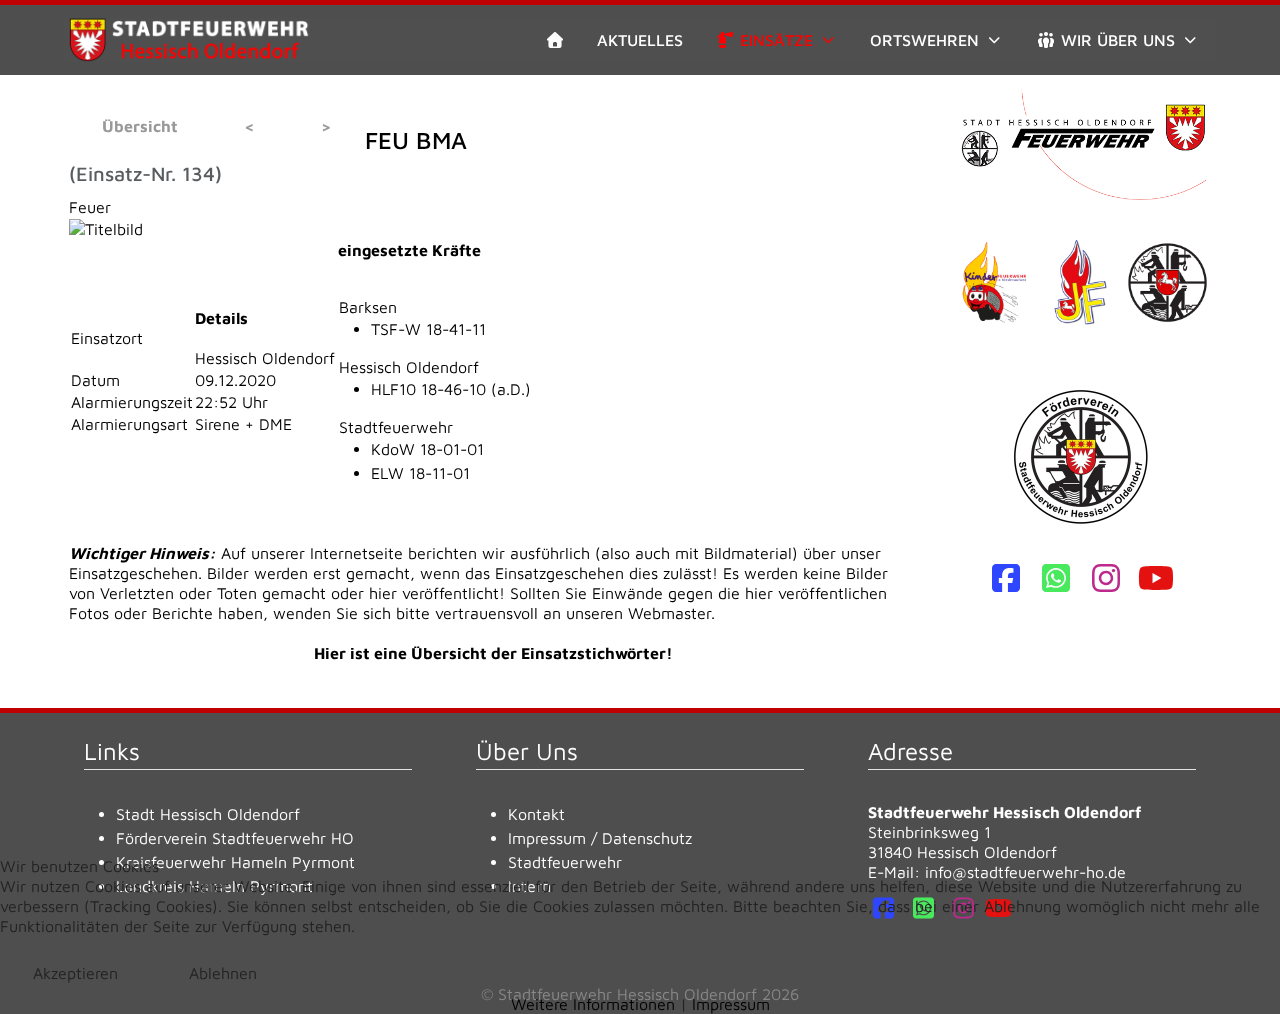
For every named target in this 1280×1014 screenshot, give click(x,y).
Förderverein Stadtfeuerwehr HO (235, 838)
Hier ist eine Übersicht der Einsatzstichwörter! (493, 653)
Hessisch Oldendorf (409, 367)
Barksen (368, 307)
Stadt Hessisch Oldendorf (208, 814)
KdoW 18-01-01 (427, 449)
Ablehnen (223, 973)
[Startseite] (555, 40)
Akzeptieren (75, 973)
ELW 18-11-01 (420, 473)
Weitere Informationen (593, 1004)
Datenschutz (647, 838)
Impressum (547, 838)
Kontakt (536, 814)
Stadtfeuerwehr (396, 427)
